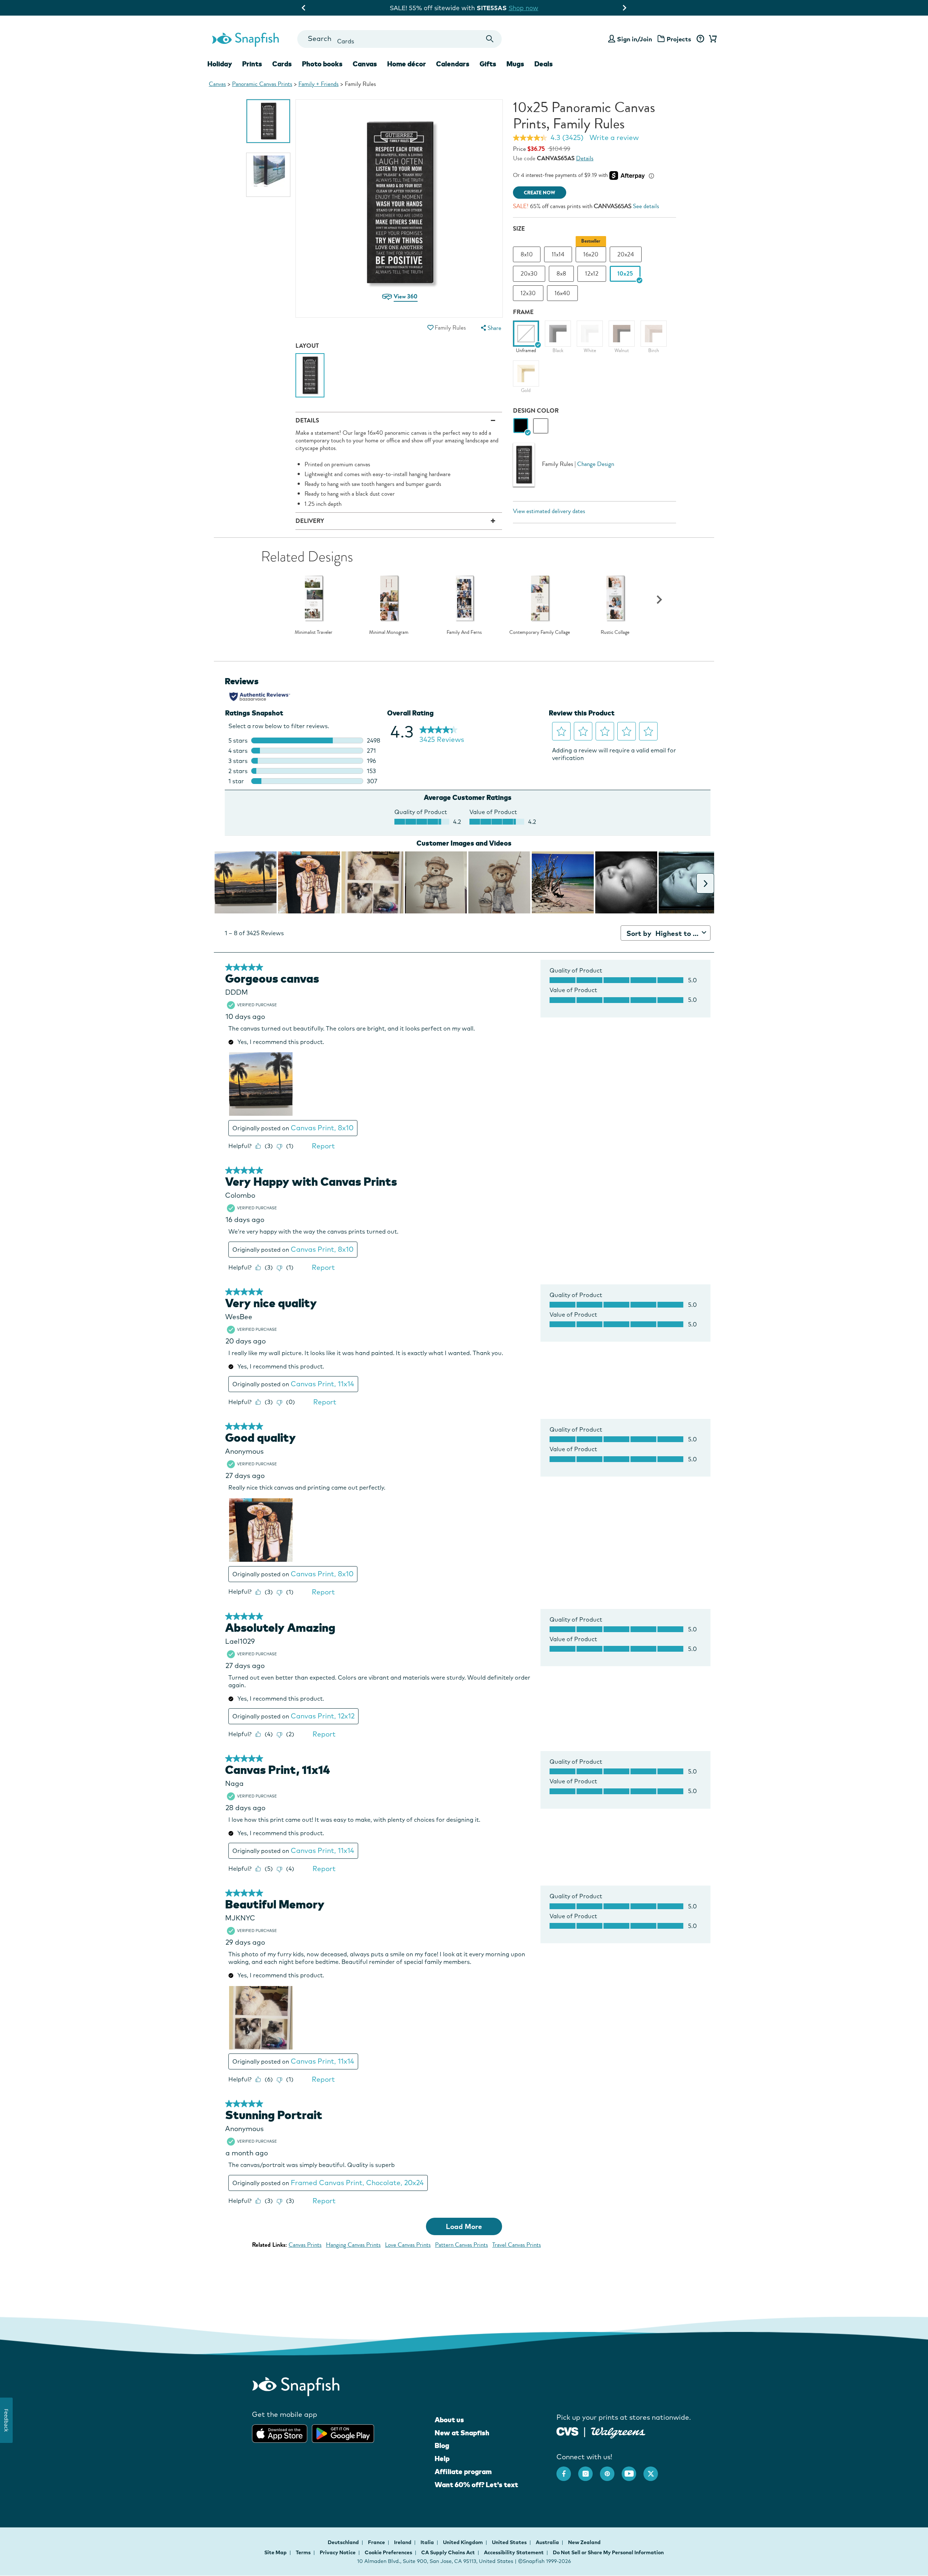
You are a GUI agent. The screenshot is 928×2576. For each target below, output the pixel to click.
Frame (523, 312)
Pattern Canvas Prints (461, 2245)
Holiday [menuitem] (220, 64)
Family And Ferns (464, 632)
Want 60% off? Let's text (476, 2485)
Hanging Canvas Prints (353, 2245)
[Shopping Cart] (712, 39)
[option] (268, 121)
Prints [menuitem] (252, 64)
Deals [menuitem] (544, 64)
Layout (307, 346)
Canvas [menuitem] (365, 64)
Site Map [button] (275, 2552)
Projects (679, 39)
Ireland (403, 2542)
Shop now (529, 8)
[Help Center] (700, 39)
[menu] (490, 328)
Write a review (614, 137)
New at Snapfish (462, 2433)
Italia (428, 2542)
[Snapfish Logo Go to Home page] (245, 39)
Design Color (536, 411)
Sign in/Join (635, 39)
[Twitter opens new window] (654, 2470)
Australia (548, 2542)
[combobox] (399, 39)
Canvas (217, 84)
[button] (430, 328)
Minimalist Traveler (314, 632)
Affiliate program (463, 2472)
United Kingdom (463, 2542)
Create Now (540, 193)
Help (442, 2459)
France (377, 2542)
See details (646, 206)
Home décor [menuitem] (407, 64)
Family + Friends (318, 84)
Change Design (596, 464)
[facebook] (567, 2470)
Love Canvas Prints (408, 2245)
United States (510, 2542)
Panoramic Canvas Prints (262, 84)
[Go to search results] (490, 39)
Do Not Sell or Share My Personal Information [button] (608, 2552)
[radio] (521, 426)
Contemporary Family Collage (540, 632)
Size (519, 229)
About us (449, 2420)
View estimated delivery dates (549, 511)
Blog (442, 2445)
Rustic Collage (615, 632)
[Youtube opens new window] (633, 2470)
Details (585, 158)
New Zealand (584, 2542)
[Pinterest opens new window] (611, 2470)
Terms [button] (303, 2552)
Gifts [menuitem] (488, 64)
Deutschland (344, 2542)
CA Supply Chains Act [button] (448, 2552)
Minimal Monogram (389, 632)
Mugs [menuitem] (515, 64)
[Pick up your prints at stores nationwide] (567, 2431)
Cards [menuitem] (282, 64)
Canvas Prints (305, 2245)
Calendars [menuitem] (453, 64)
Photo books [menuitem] (322, 64)
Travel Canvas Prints (517, 2245)
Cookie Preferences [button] (388, 2552)
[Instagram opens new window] (589, 2470)
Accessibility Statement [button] (514, 2552)
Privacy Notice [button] (338, 2552)
